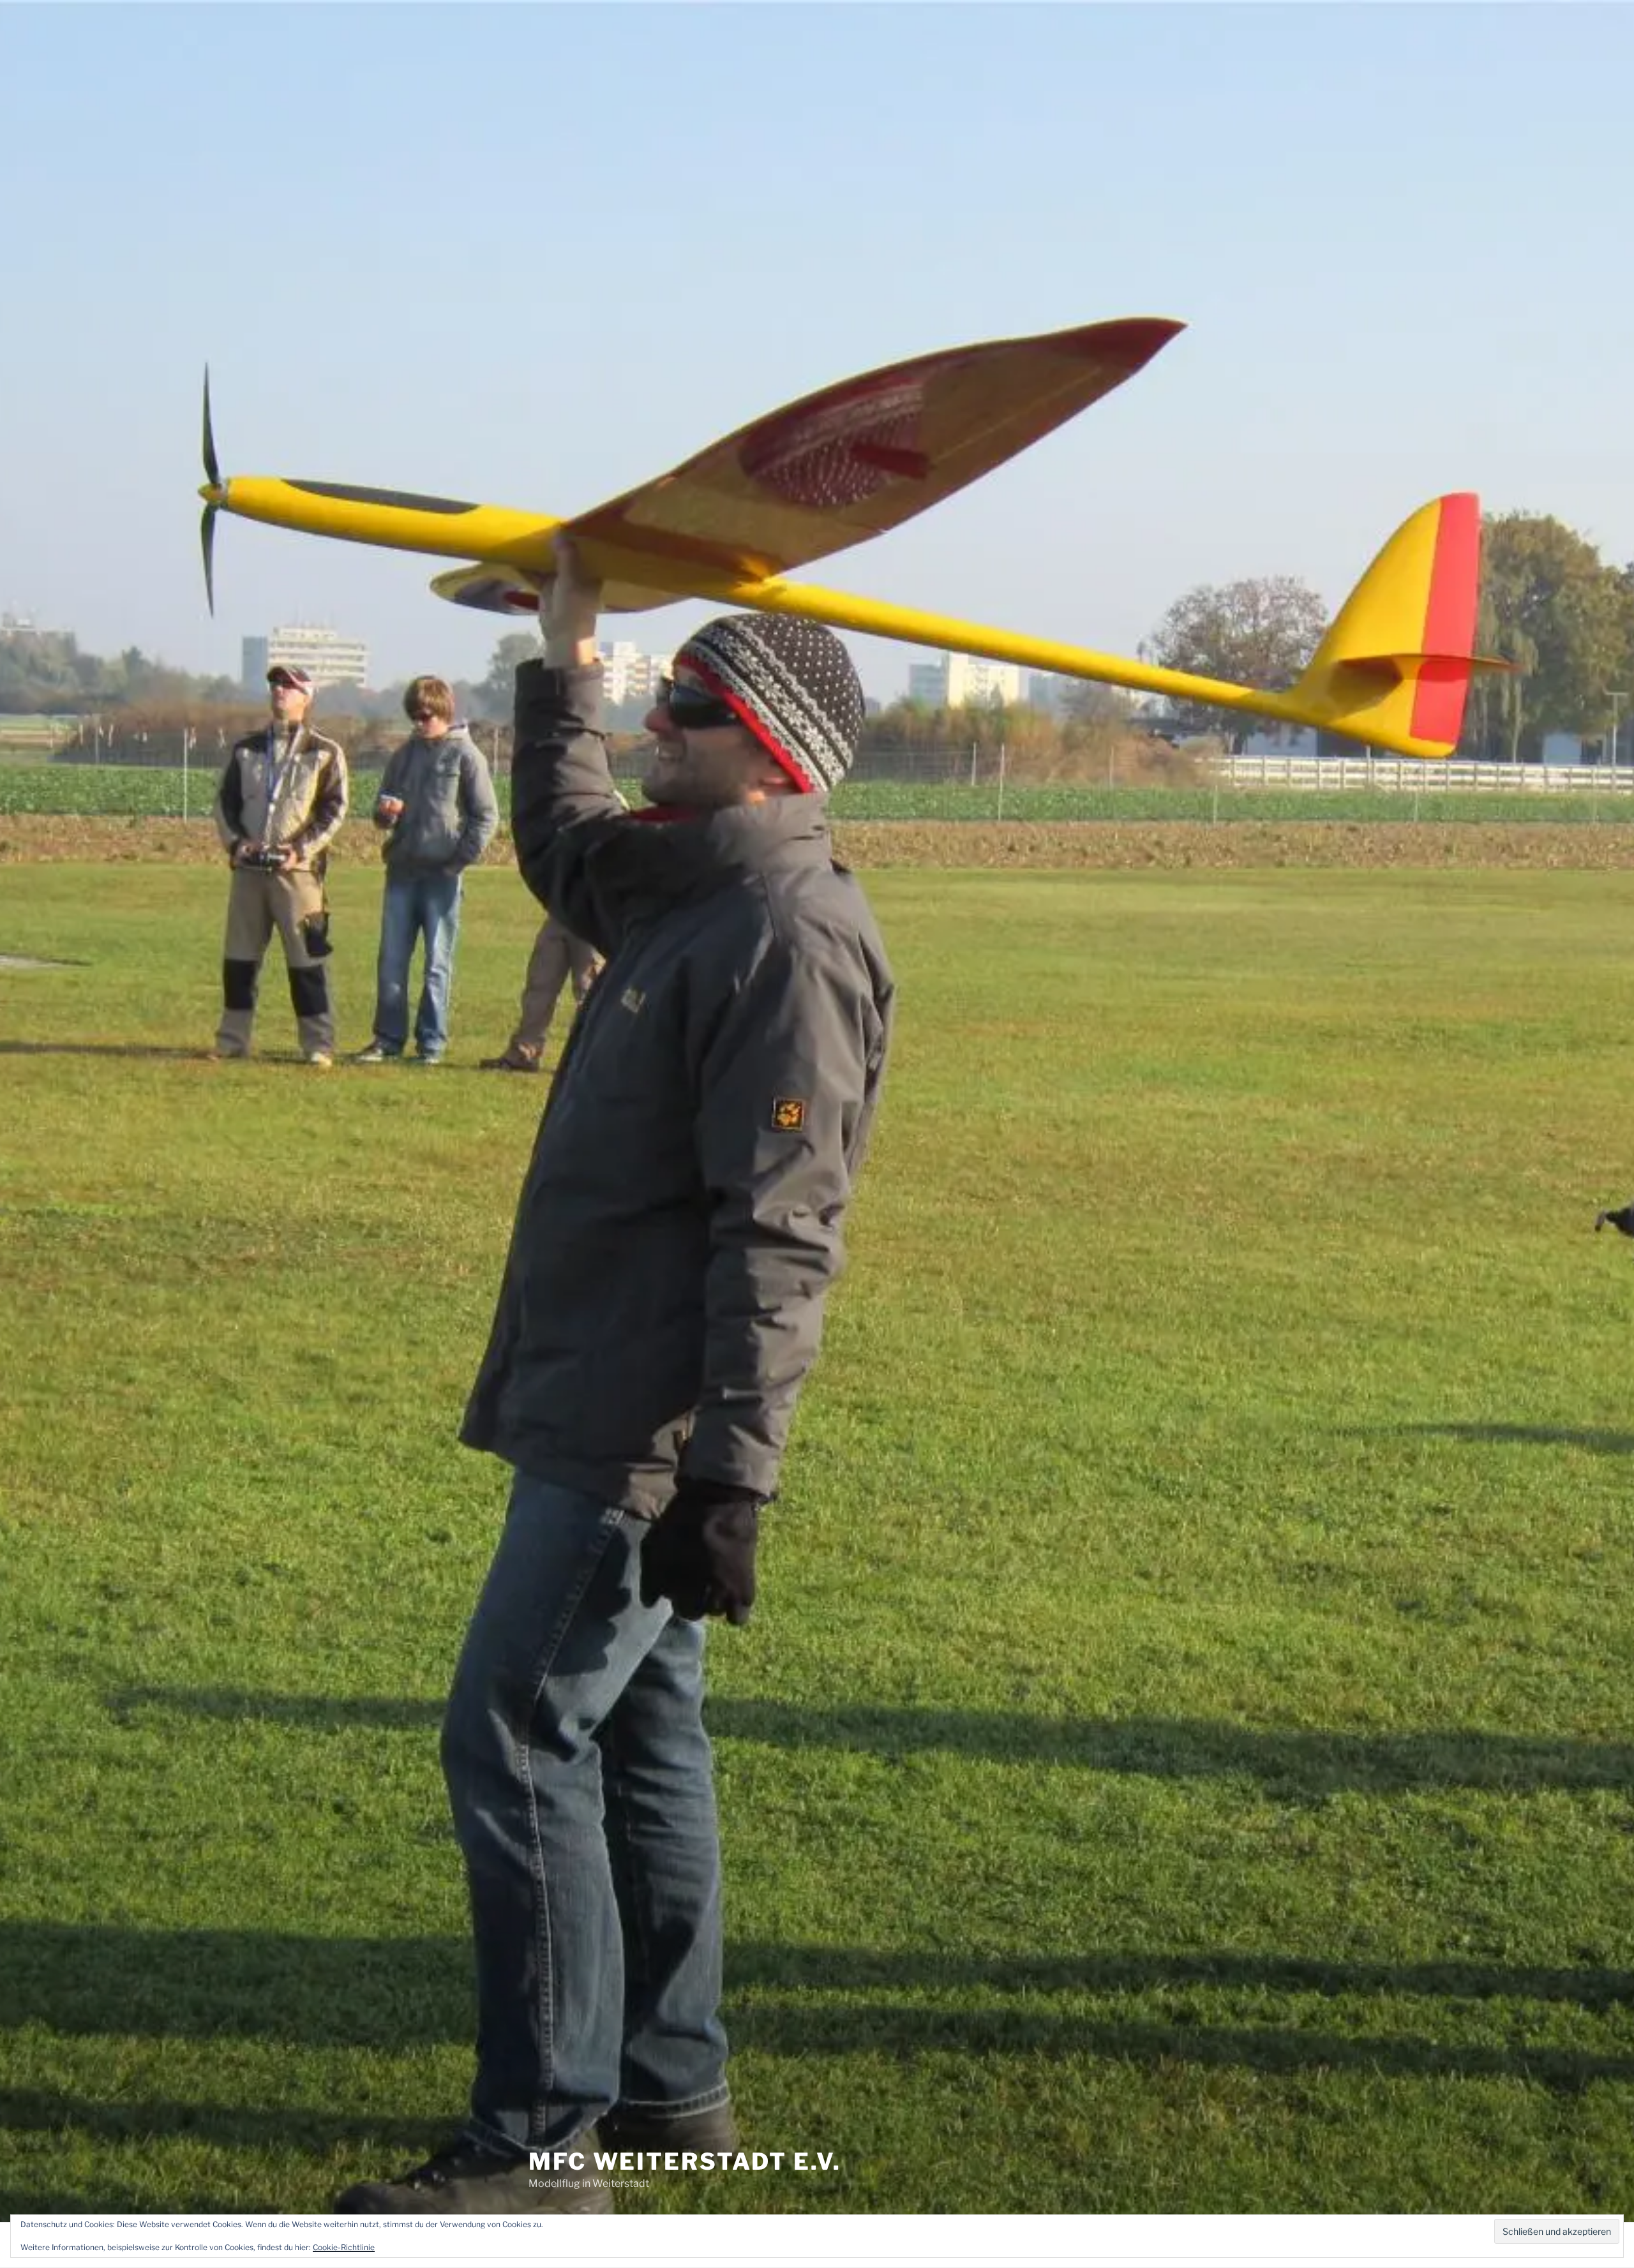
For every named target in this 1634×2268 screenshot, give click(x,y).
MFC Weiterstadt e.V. (685, 2161)
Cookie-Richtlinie (344, 2247)
